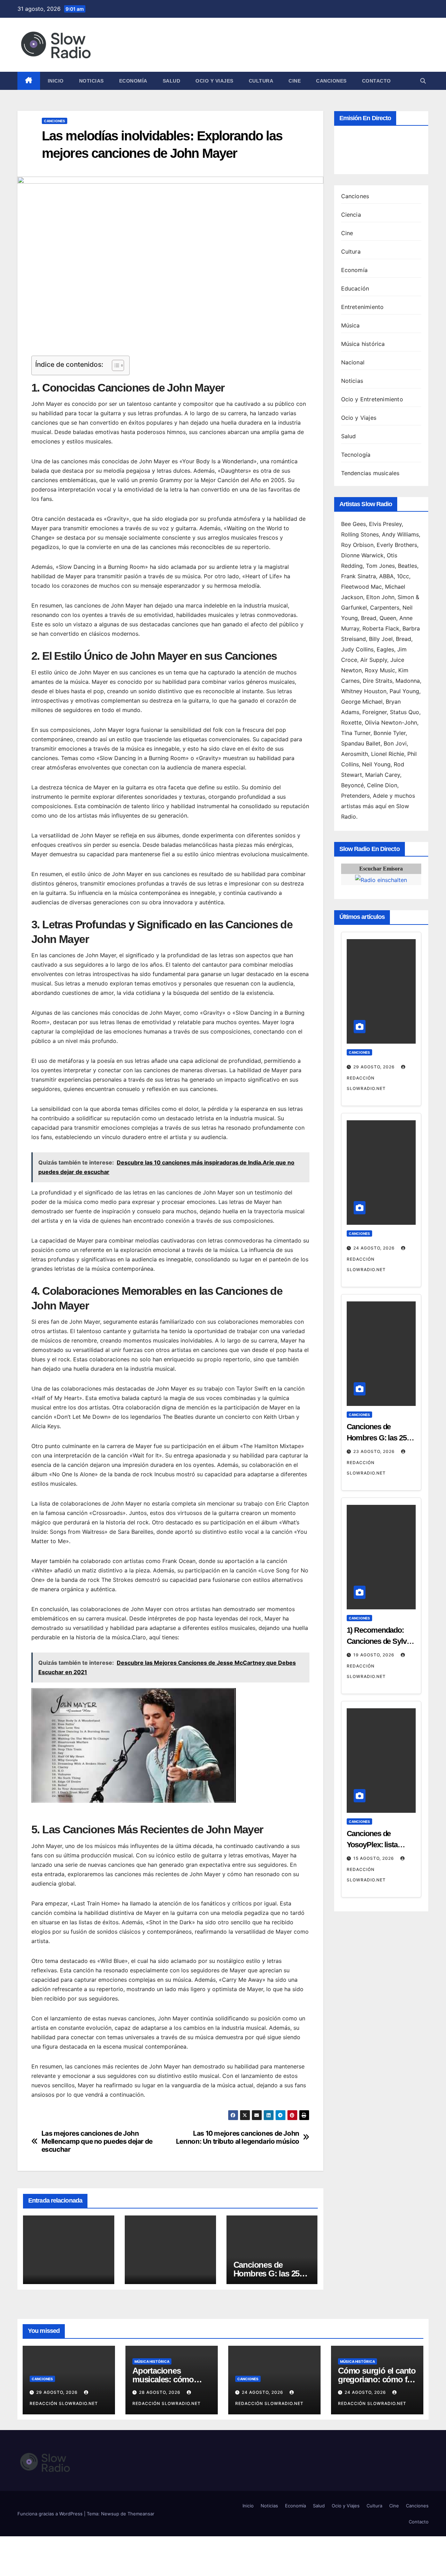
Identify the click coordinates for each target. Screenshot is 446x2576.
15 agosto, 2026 (374, 1858)
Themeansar (141, 2514)
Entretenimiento (363, 307)
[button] (423, 81)
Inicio (56, 81)
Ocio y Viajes (214, 81)
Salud (172, 81)
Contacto (376, 81)
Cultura (261, 81)
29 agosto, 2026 (375, 1067)
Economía (133, 81)
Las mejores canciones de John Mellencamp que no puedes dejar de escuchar (97, 2141)
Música (351, 325)
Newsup (110, 2514)
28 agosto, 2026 (160, 2392)
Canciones (331, 81)
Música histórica (363, 344)
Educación (355, 288)
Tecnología (356, 455)
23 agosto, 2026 (375, 1451)
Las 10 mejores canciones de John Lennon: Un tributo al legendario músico (238, 2137)
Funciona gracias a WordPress (51, 2514)
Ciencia (351, 215)
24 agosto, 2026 (375, 1248)
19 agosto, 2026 (375, 1655)
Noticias (91, 81)
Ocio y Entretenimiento (372, 399)
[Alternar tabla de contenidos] (114, 365)
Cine (295, 81)
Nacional (353, 362)
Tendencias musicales (370, 473)
